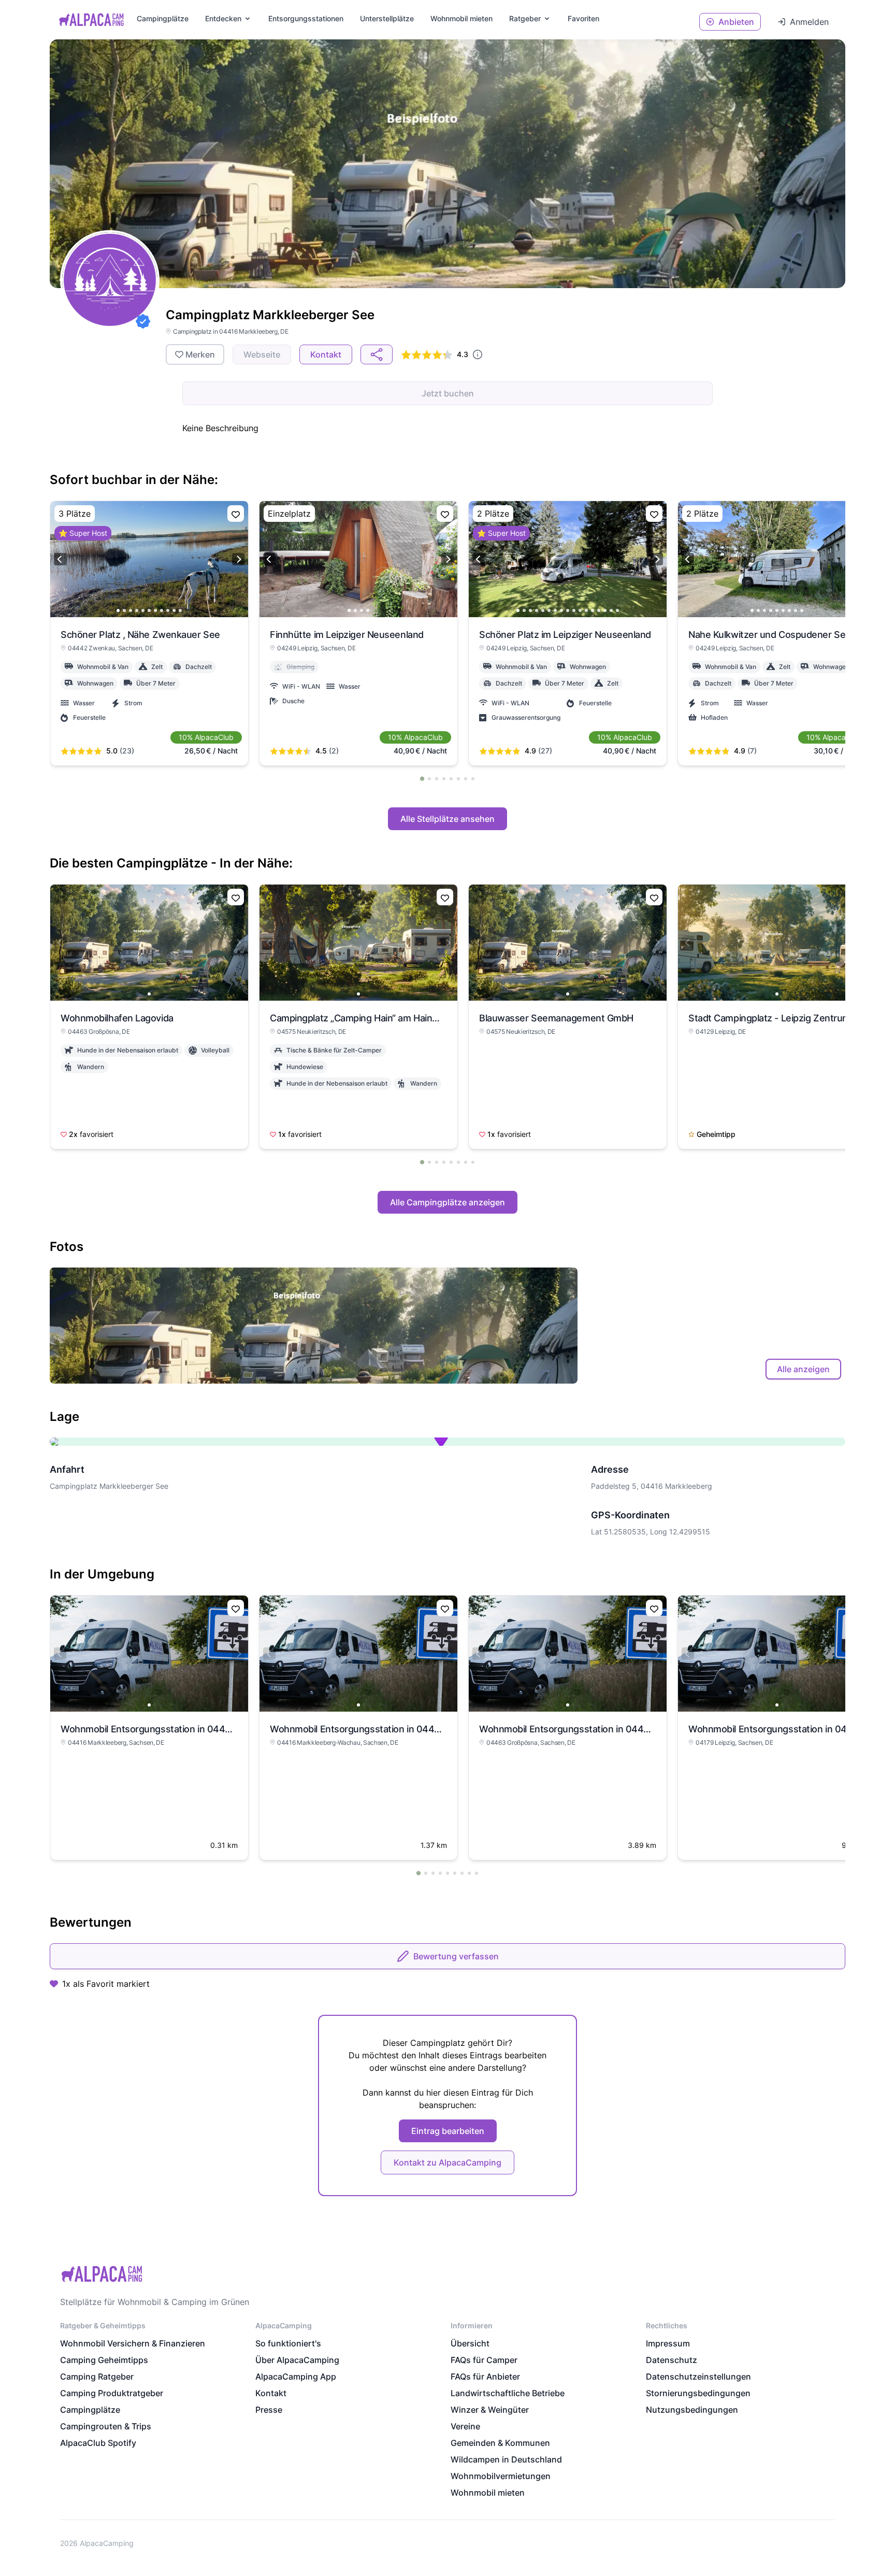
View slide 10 (174, 610)
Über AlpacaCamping (297, 2360)
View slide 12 (586, 610)
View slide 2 (124, 610)
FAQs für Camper (484, 2360)
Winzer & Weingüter (490, 2410)
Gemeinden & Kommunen (500, 2443)
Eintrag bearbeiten (448, 2131)
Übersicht (470, 2343)
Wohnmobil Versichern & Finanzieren (133, 2343)
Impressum (668, 2343)
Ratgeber (525, 18)
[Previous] (60, 559)
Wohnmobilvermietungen (501, 2476)
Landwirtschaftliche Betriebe (508, 2393)
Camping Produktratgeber (112, 2393)
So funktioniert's (288, 2343)
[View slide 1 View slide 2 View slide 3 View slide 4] (358, 559)
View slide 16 (611, 610)
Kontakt (271, 2393)
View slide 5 (143, 610)
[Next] (238, 559)
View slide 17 (617, 610)
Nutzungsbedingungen (692, 2410)
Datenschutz (672, 2360)
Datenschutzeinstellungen (698, 2376)
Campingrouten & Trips (106, 2426)
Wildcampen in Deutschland (506, 2459)
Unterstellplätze (387, 18)
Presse (269, 2410)
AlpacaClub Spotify (98, 2443)
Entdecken (223, 18)
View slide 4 (137, 610)
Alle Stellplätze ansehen (447, 819)
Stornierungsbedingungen (698, 2393)
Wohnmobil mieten (488, 2493)
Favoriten (583, 18)
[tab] (422, 778)
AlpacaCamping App (296, 2376)
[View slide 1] (149, 943)
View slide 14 (599, 610)
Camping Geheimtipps (104, 2360)
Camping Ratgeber (97, 2376)
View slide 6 (149, 610)
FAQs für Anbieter (485, 2376)
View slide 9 (168, 610)
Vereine (465, 2426)
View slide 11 (180, 610)
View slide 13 (593, 610)
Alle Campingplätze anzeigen (447, 1202)
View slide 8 (162, 610)
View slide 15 (605, 610)
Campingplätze (163, 18)
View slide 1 (118, 610)
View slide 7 (155, 610)
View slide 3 (131, 610)
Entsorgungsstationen (306, 18)
